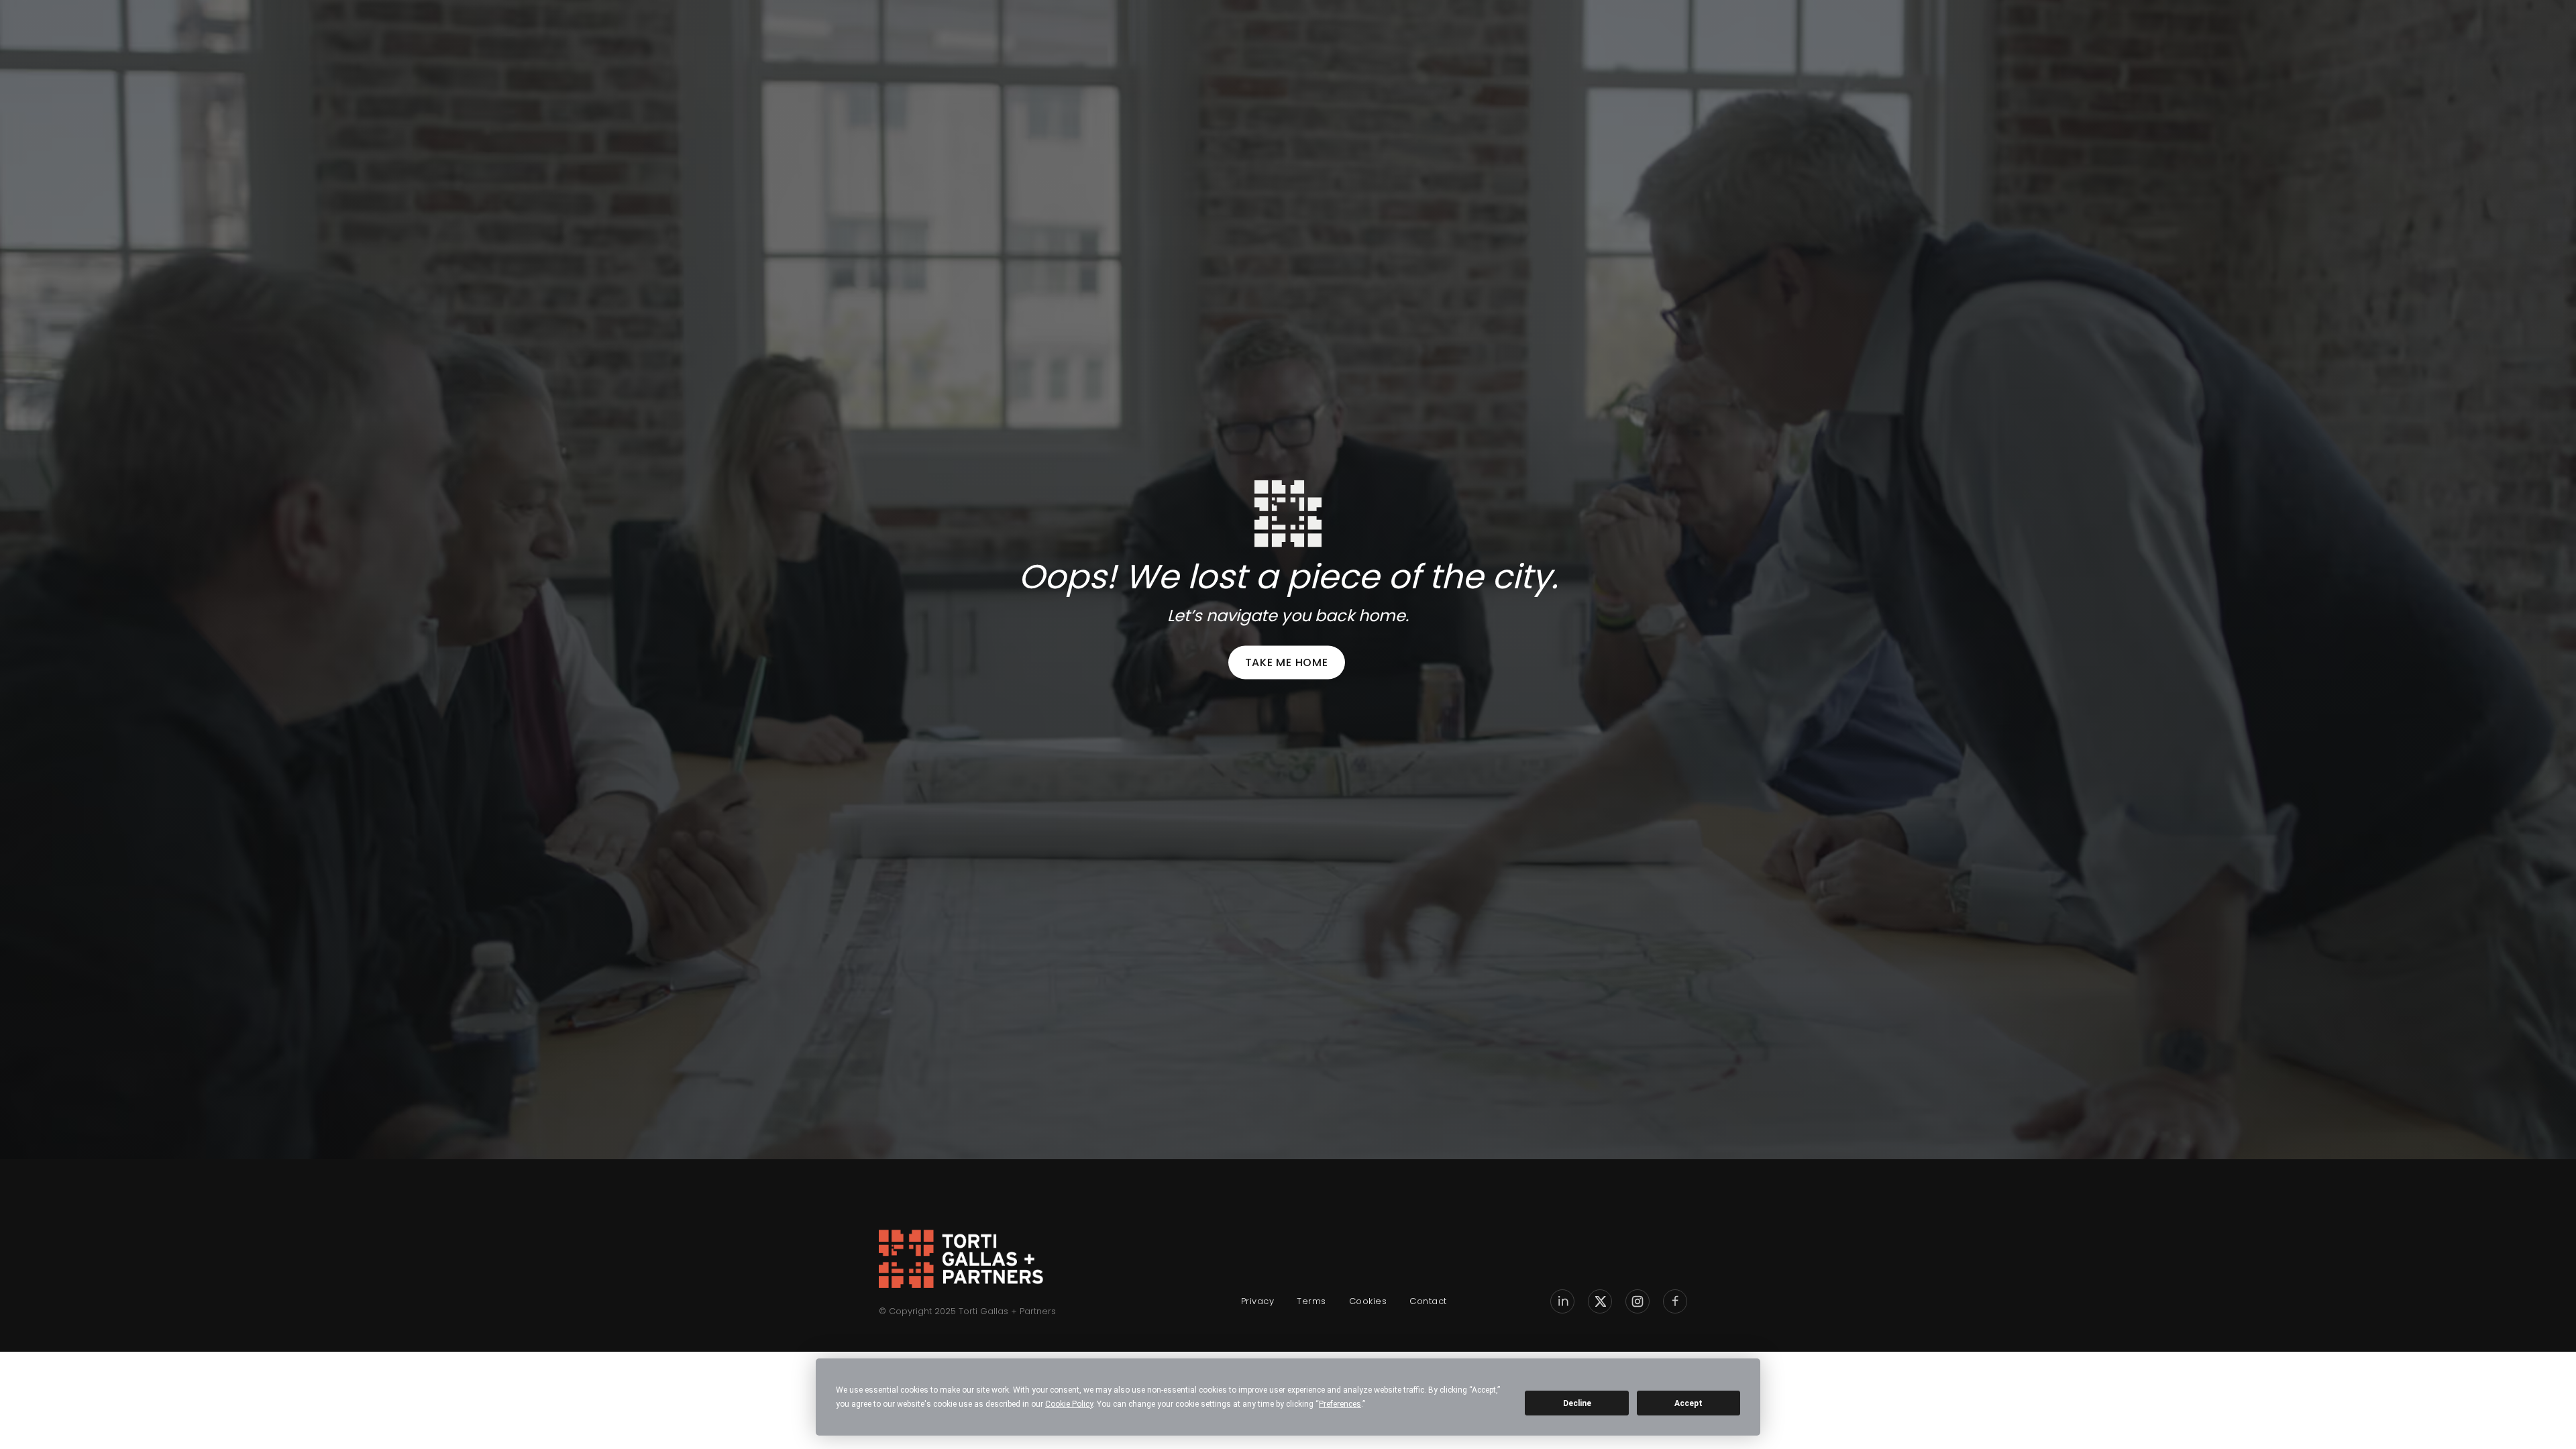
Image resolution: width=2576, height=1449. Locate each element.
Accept (1688, 1403)
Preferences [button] (1340, 1404)
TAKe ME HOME (1287, 662)
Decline (1577, 1403)
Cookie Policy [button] (1069, 1404)
